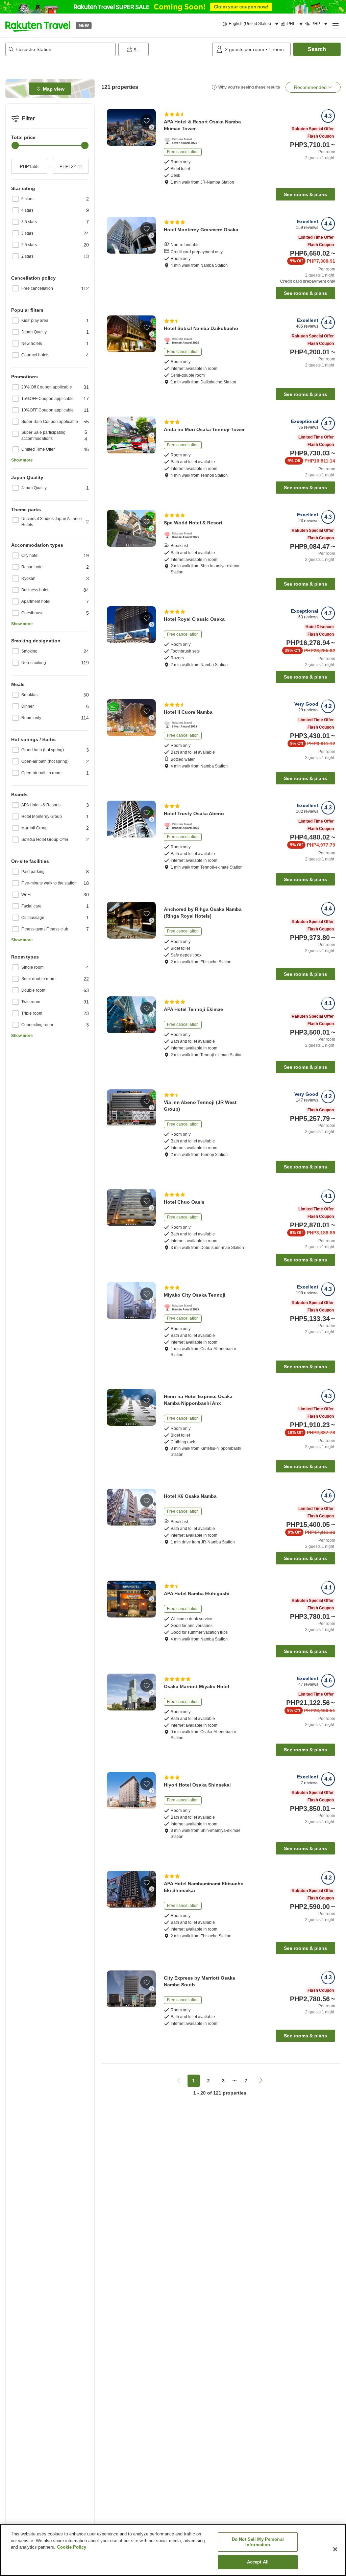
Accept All (258, 2562)
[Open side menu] (335, 25)
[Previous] (111, 127)
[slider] (15, 145)
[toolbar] (164, 49)
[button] (38, 25)
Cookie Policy (72, 2547)
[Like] (147, 121)
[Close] (335, 2549)
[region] (173, 2550)
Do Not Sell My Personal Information (258, 2542)
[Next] (152, 127)
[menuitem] (252, 24)
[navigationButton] (179, 2081)
